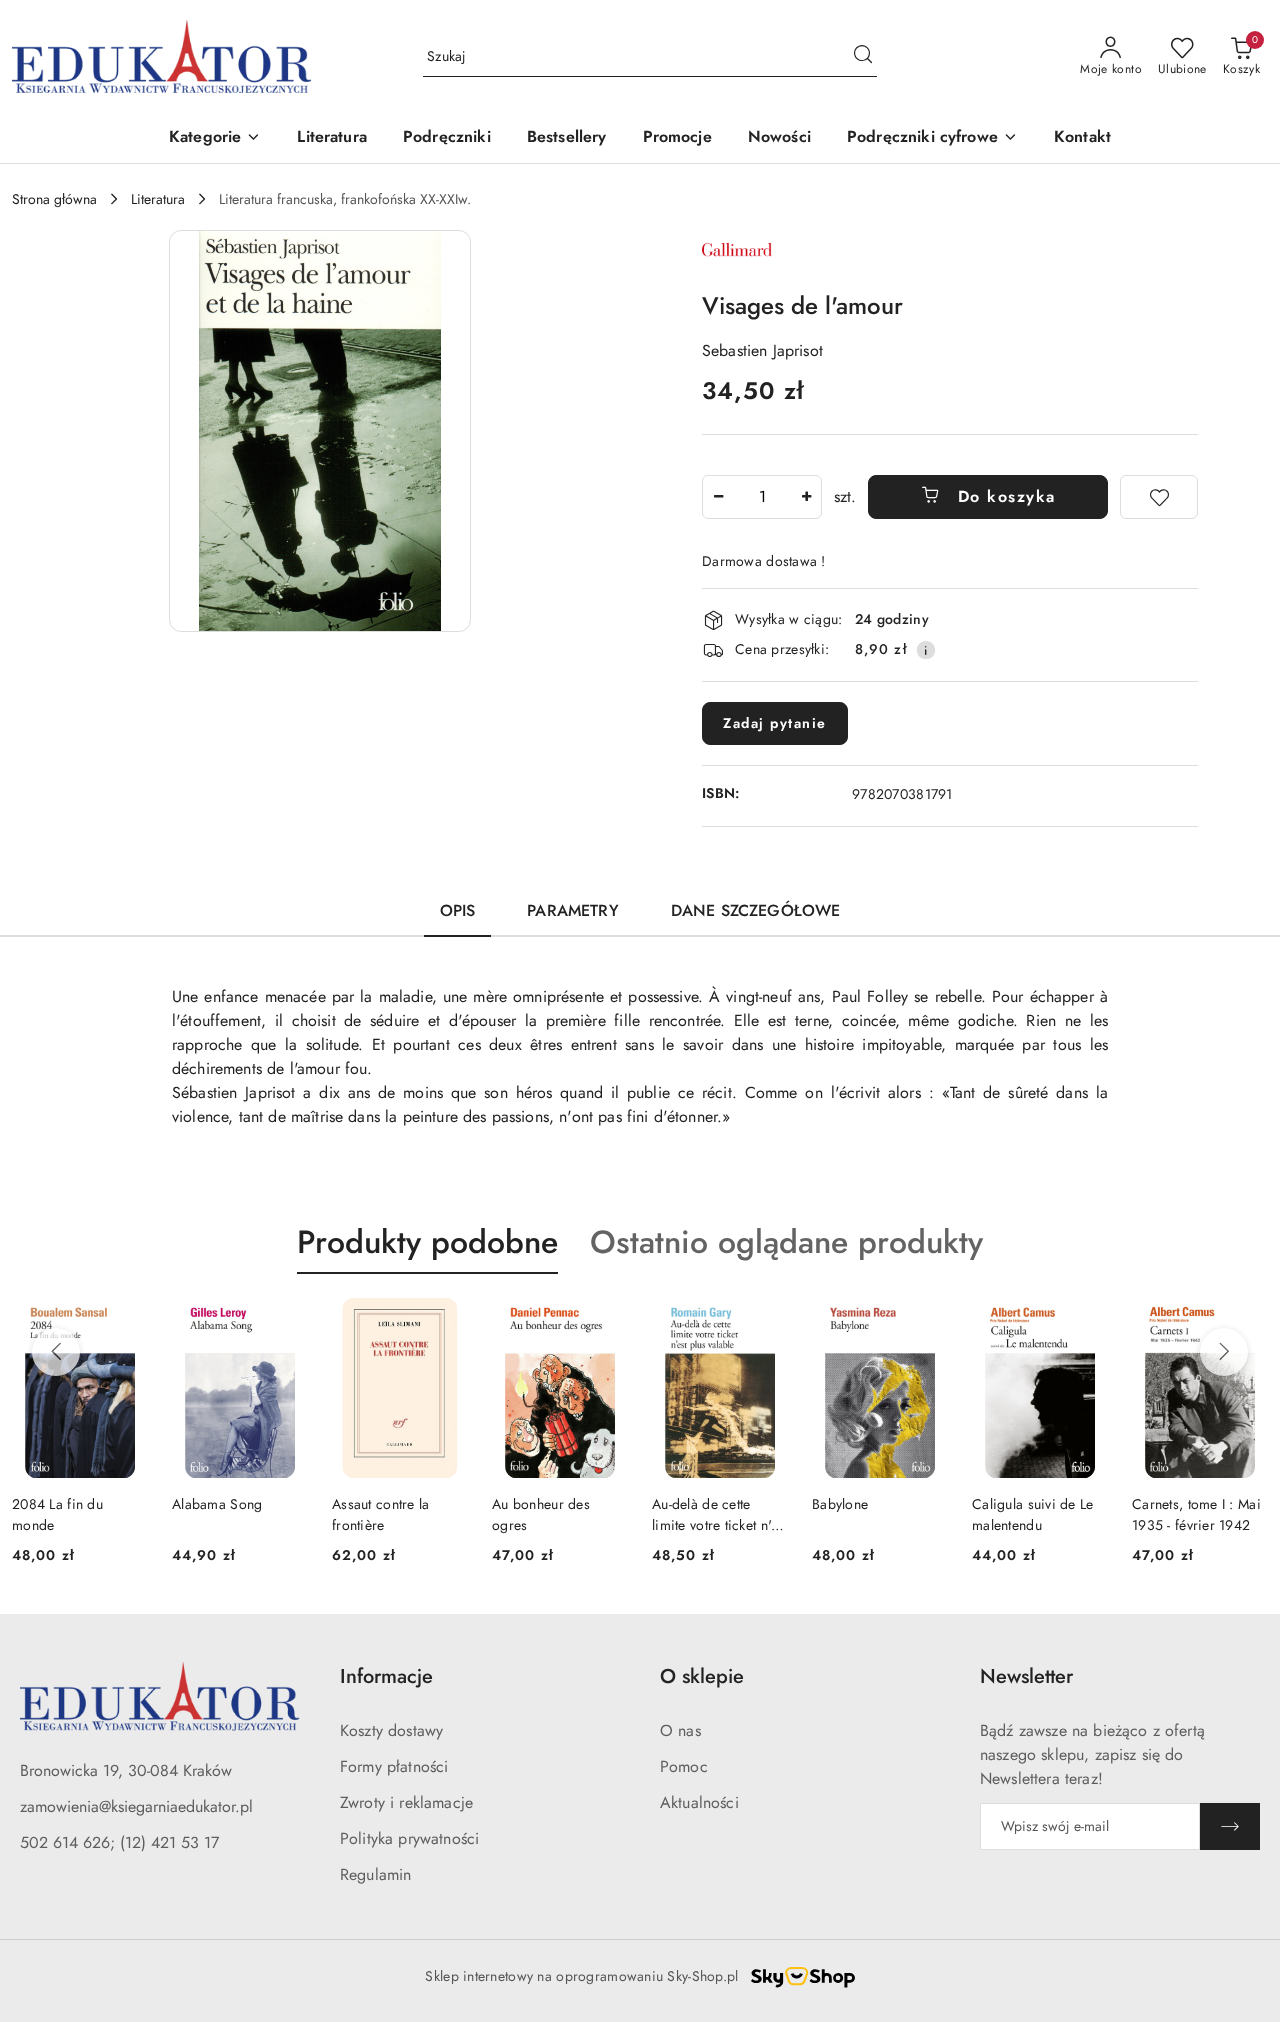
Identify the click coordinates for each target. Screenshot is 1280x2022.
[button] (215, 138)
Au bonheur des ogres (541, 1514)
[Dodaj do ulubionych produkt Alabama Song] (285, 1321)
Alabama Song (217, 1504)
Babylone (840, 1504)
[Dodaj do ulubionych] (1159, 497)
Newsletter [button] (1026, 1676)
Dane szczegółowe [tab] (756, 910)
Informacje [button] (386, 1676)
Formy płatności (394, 1766)
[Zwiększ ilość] (806, 497)
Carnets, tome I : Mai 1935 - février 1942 (1196, 1514)
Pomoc (684, 1766)
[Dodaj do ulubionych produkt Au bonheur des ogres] (605, 1321)
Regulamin (375, 1874)
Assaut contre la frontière (380, 1514)
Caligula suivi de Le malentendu (1033, 1514)
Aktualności (699, 1802)
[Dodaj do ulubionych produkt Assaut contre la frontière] (445, 1321)
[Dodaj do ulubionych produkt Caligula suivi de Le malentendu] (1085, 1321)
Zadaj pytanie (775, 723)
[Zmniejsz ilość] (718, 497)
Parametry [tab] (572, 910)
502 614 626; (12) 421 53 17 (119, 1842)
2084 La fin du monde (57, 1514)
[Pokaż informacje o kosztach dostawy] (926, 650)
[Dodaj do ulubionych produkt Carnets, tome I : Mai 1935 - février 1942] (1245, 1321)
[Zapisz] (1230, 1826)
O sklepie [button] (702, 1676)
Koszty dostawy (391, 1730)
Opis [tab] (458, 910)
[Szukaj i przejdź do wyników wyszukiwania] (863, 57)
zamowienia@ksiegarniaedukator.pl (136, 1806)
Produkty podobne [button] (427, 1242)
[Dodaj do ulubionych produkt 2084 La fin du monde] (125, 1321)
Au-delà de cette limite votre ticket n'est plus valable (720, 1514)
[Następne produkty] (1224, 1352)
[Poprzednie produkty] (56, 1352)
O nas (680, 1730)
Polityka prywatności (409, 1838)
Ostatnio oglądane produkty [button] (786, 1242)
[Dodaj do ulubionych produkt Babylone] (925, 1321)
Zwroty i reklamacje (406, 1802)
